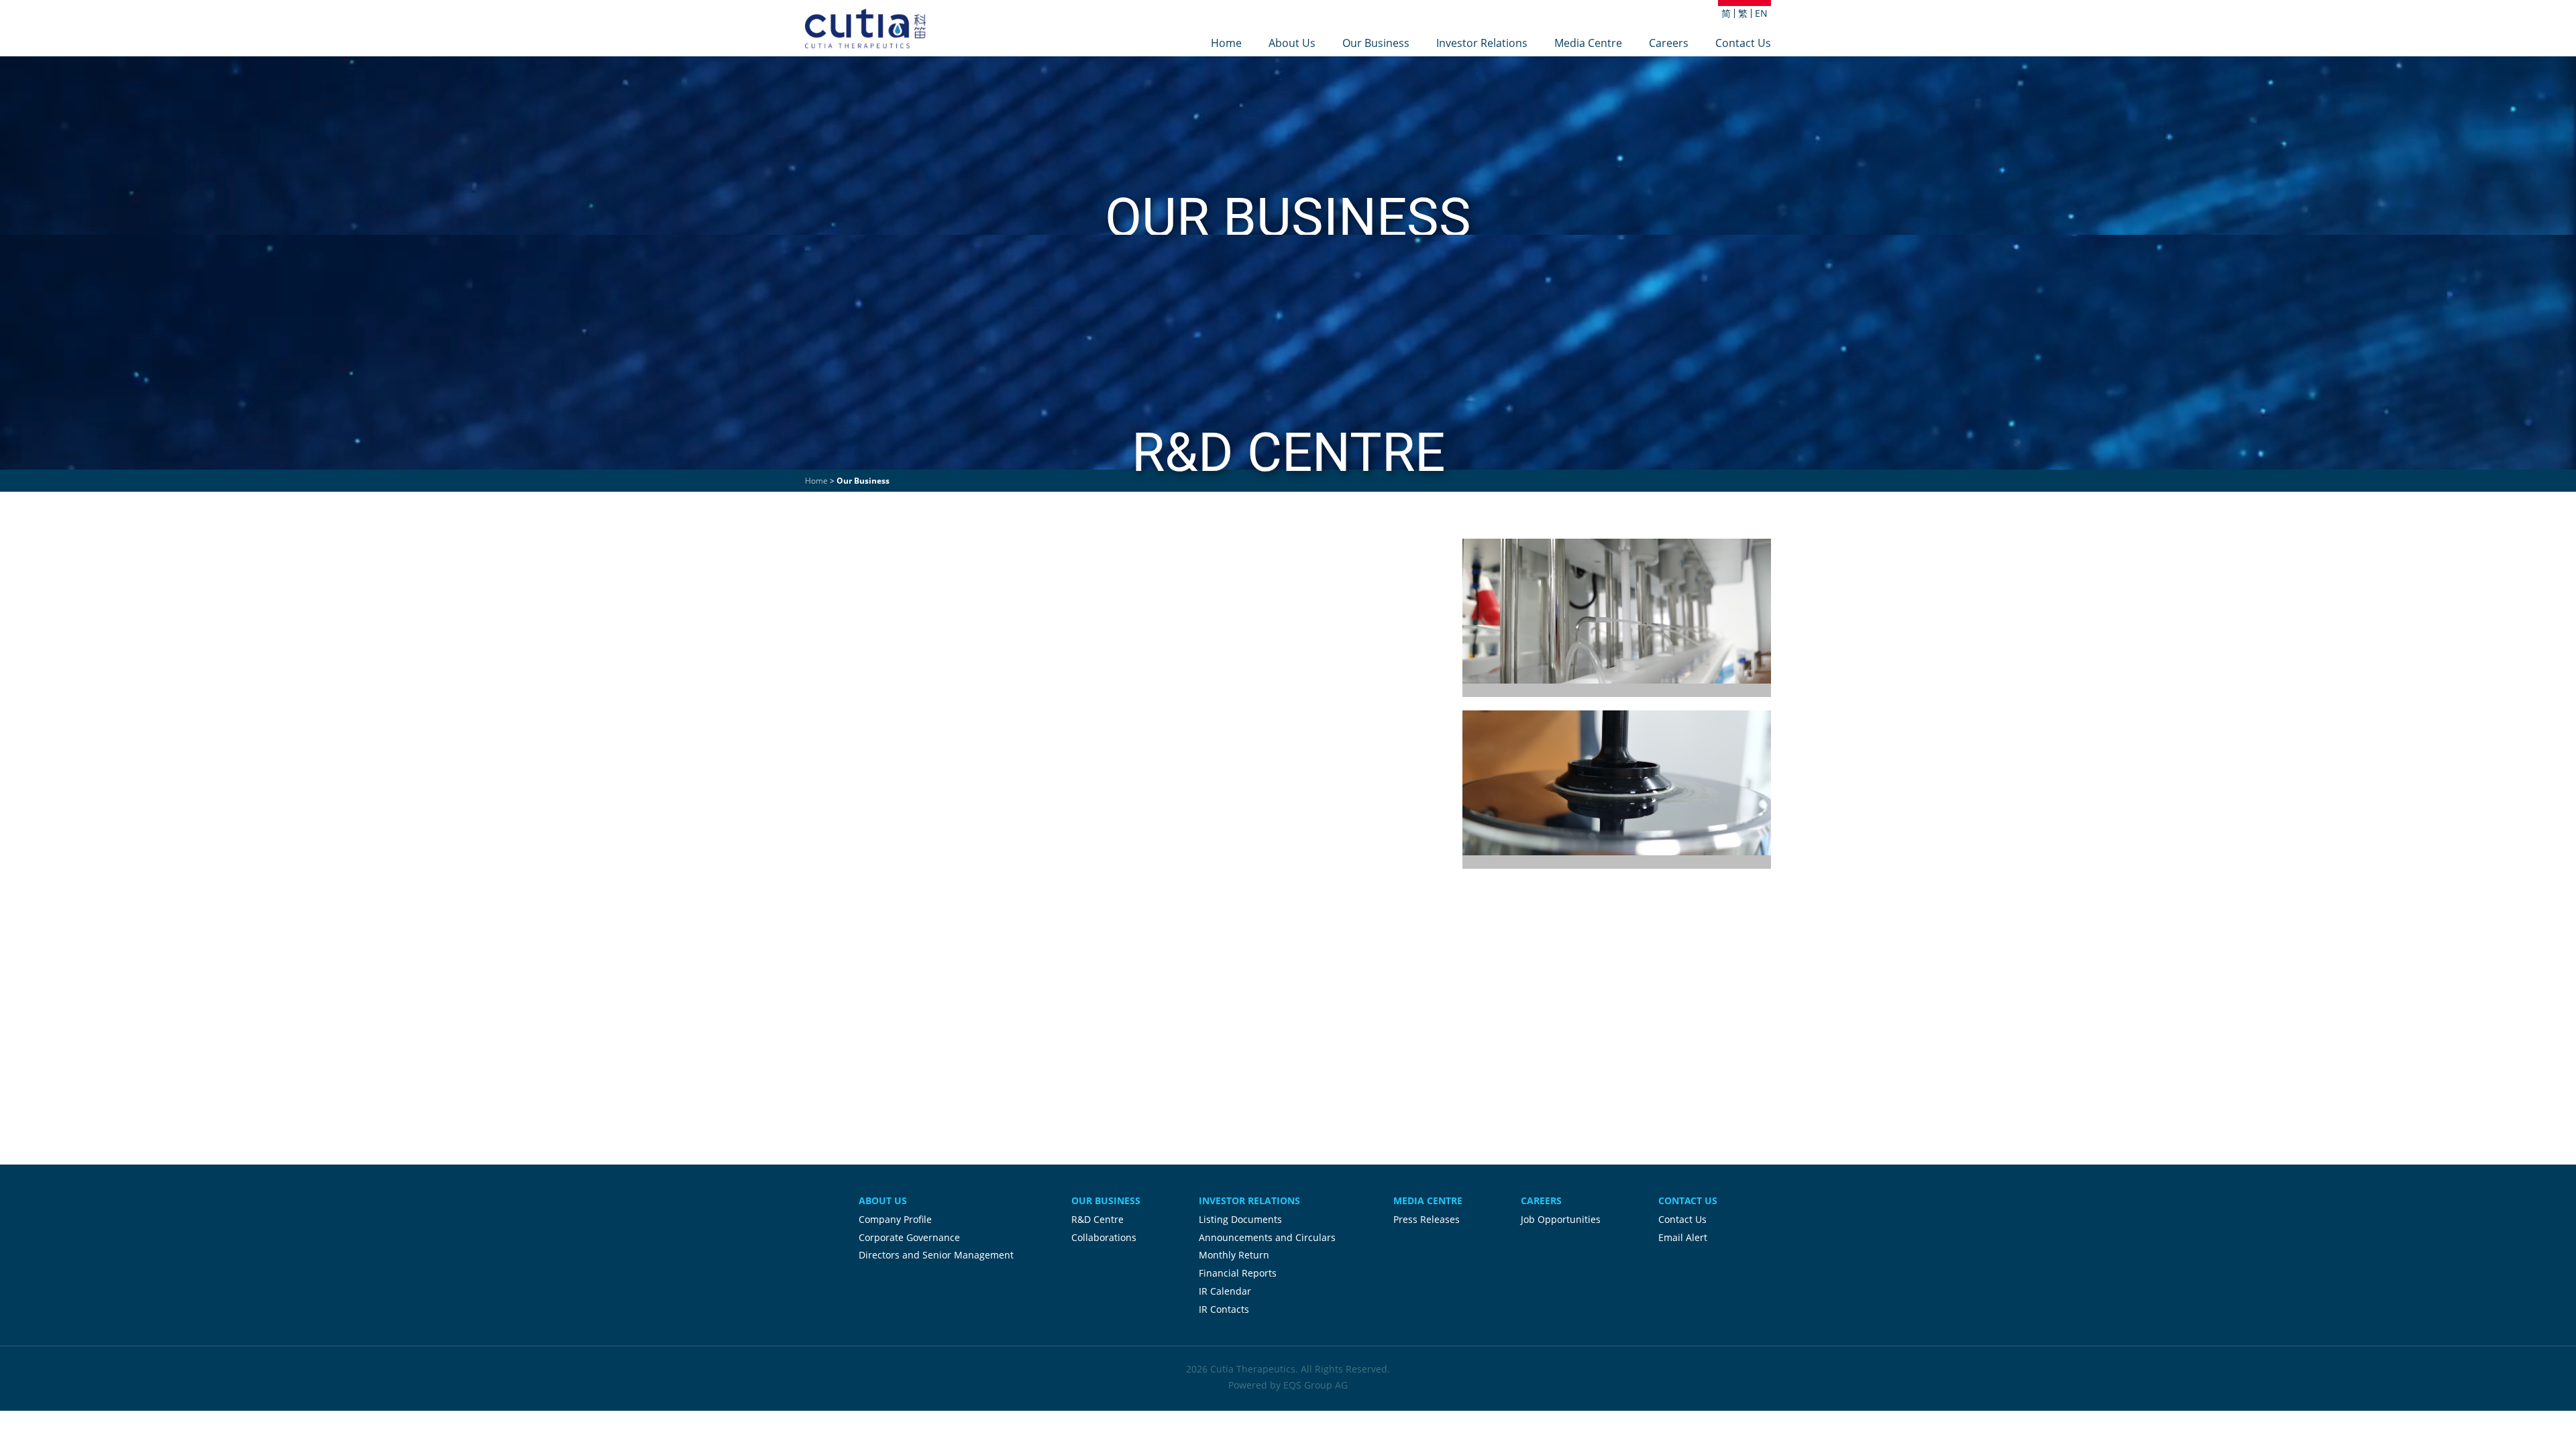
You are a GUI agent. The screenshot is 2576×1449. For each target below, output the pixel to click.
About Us (1292, 44)
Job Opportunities (1561, 1219)
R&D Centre (1097, 1219)
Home (1226, 44)
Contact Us (1743, 44)
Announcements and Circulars (1267, 1237)
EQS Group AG (1316, 1385)
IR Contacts (1224, 1309)
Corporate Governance (909, 1237)
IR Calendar (1225, 1291)
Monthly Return (1234, 1255)
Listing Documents (1240, 1219)
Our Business (1376, 44)
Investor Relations (1482, 44)
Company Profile (895, 1219)
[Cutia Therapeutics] (865, 29)
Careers (1669, 44)
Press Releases (1427, 1219)
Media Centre (1588, 44)
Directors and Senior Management (936, 1255)
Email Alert (1683, 1237)
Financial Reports (1238, 1273)
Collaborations (1104, 1237)
